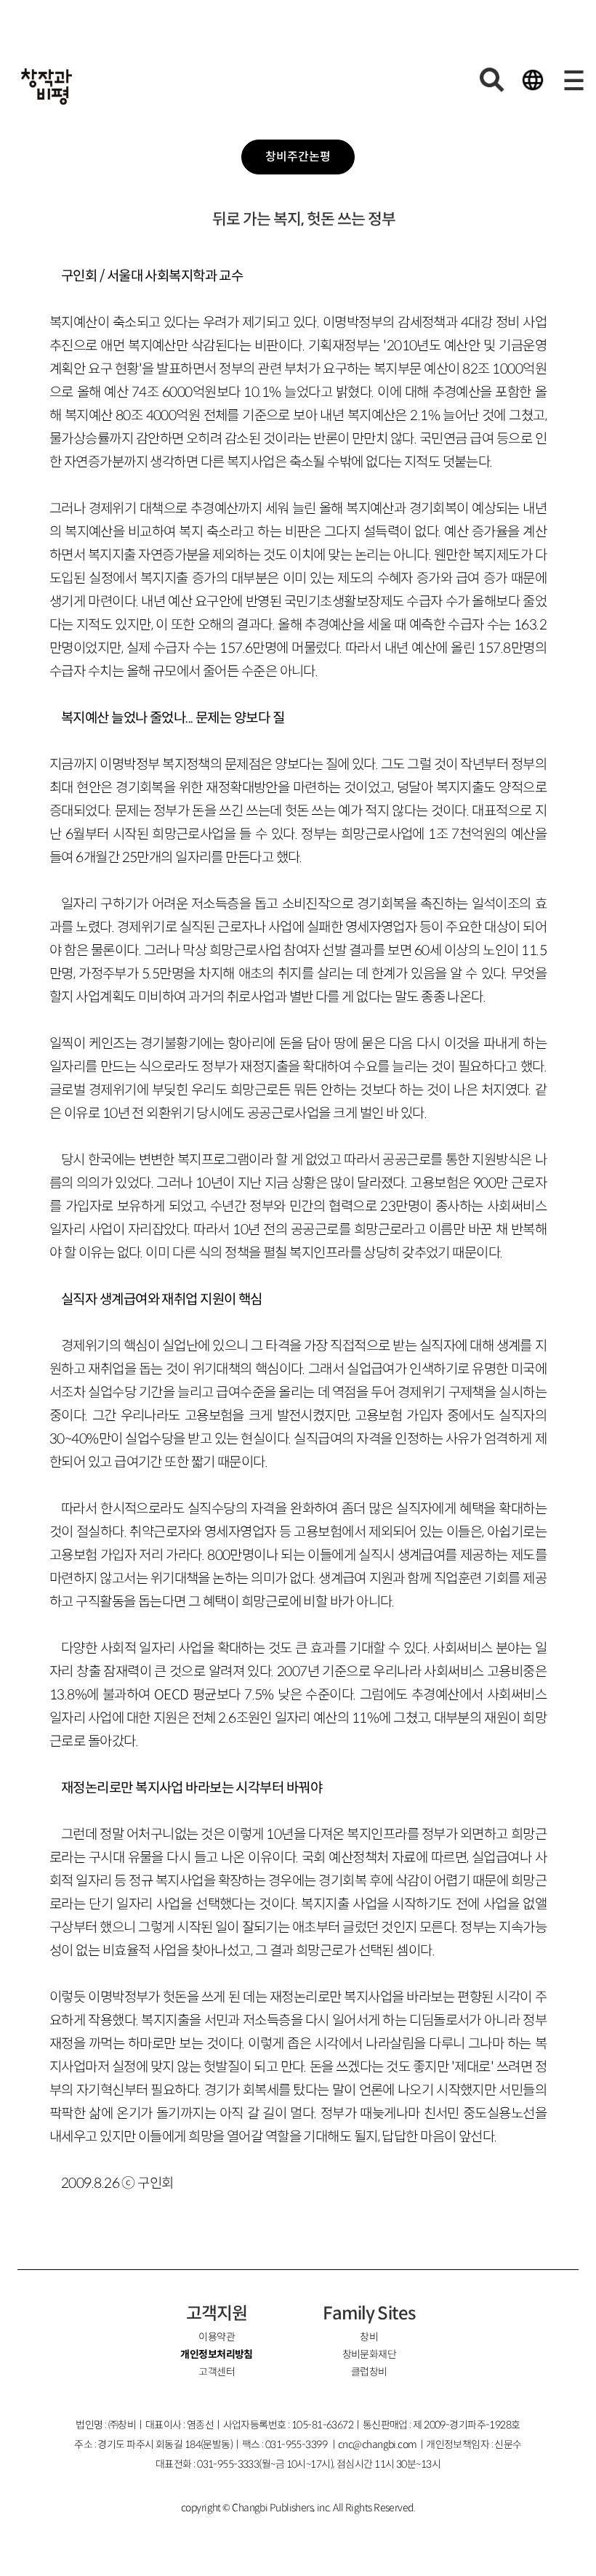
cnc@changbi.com (378, 2444)
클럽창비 (369, 2372)
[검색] (492, 80)
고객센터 (217, 2372)
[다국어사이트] (533, 80)
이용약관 (217, 2337)
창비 (369, 2337)
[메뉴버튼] (573, 80)
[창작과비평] (47, 86)
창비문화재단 (370, 2354)
